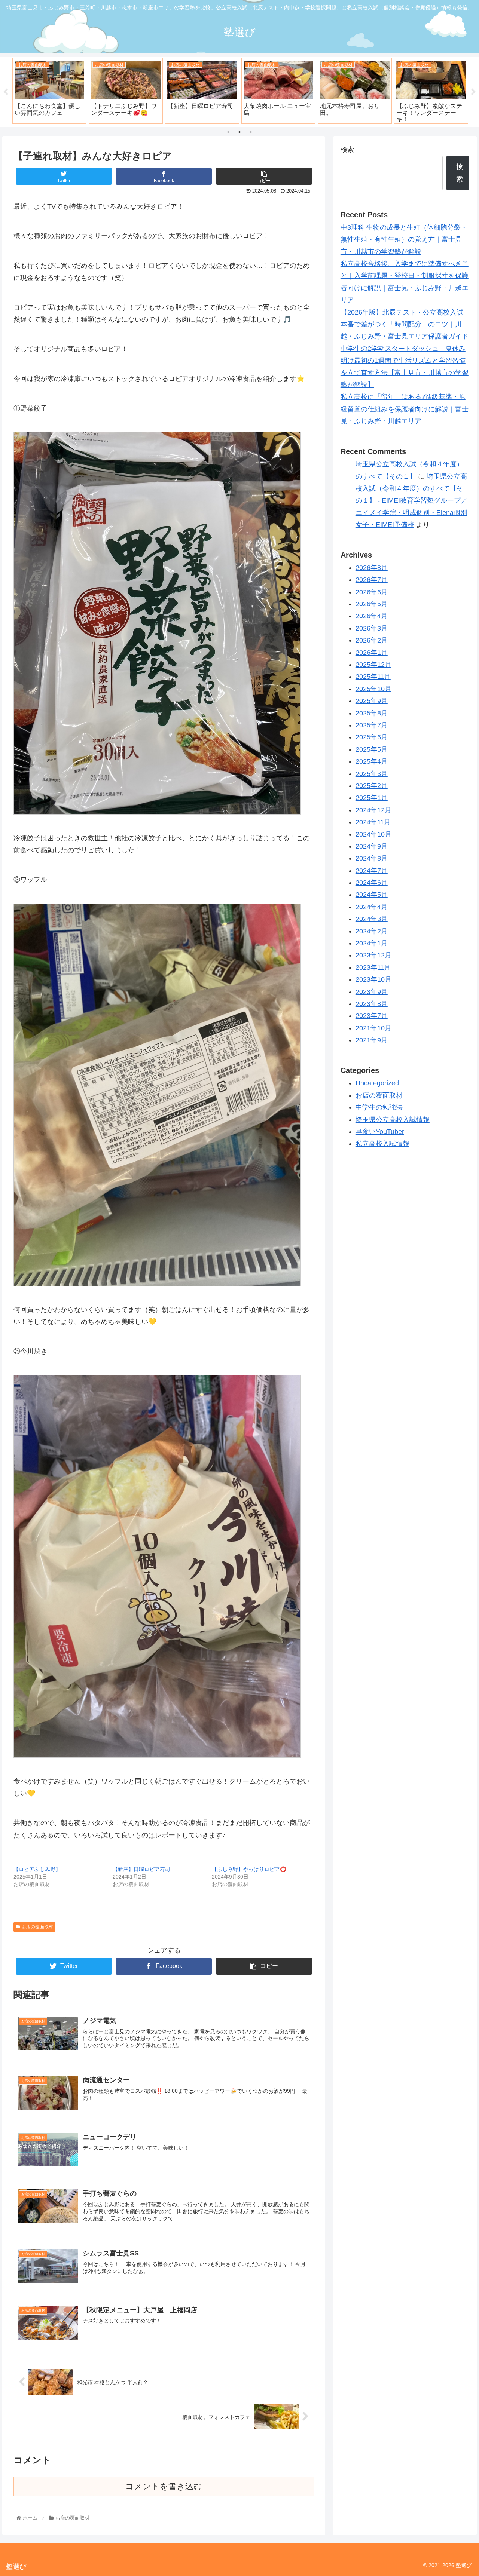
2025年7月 (372, 726)
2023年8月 (372, 1004)
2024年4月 (372, 907)
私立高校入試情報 (382, 1144)
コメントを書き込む (164, 2486)
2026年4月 (372, 616)
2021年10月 (373, 1028)
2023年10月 (373, 980)
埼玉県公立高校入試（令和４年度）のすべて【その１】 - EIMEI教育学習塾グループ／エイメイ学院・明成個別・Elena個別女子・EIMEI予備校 (411, 501)
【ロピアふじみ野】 (37, 1869)
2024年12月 (373, 810)
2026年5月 (372, 604)
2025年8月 (372, 713)
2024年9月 (372, 846)
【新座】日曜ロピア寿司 (141, 1869)
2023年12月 (373, 956)
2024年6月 (372, 883)
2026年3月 (372, 628)
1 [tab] (228, 132)
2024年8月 (372, 859)
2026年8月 (372, 568)
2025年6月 (372, 737)
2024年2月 (372, 931)
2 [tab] (239, 132)
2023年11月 (373, 967)
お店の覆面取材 (37, 1927)
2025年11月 (373, 677)
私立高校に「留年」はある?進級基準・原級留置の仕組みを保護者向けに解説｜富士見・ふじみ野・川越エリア (405, 409)
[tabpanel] (49, 91)
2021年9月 (372, 1040)
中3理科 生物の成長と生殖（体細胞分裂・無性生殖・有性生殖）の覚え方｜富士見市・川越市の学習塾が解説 (404, 240)
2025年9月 (372, 701)
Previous (6, 92)
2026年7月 (372, 580)
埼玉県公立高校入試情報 (393, 1120)
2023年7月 (372, 1016)
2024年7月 (372, 871)
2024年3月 (372, 919)
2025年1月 (372, 798)
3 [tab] (251, 132)
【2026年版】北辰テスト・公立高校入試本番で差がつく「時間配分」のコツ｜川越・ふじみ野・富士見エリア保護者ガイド (405, 324)
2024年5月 (372, 895)
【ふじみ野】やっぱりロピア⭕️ (249, 1869)
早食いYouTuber (380, 1132)
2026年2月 (372, 641)
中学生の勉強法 (379, 1108)
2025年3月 (372, 774)
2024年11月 (373, 822)
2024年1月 (372, 944)
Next (473, 92)
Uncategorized (377, 1083)
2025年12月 (373, 665)
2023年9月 (372, 992)
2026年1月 (372, 653)
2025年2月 (372, 786)
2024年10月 (373, 834)
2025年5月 (372, 749)
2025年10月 (373, 689)
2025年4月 (372, 762)
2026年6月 (372, 592)
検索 (347, 150)
